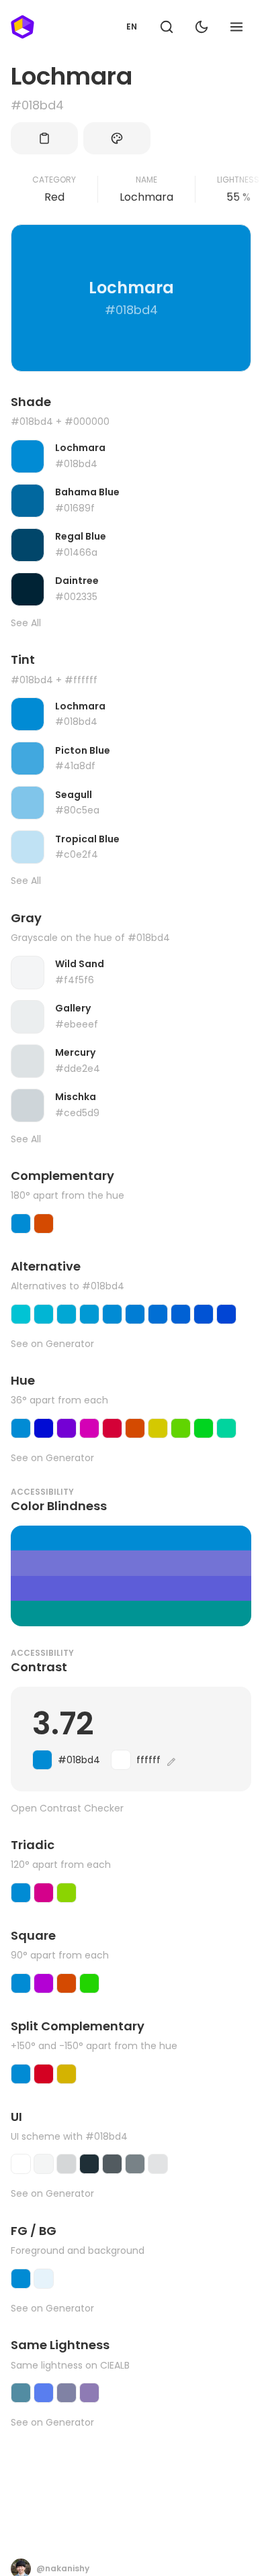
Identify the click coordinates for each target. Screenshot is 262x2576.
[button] (167, 27)
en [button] (132, 27)
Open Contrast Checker (67, 1809)
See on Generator (52, 1344)
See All (26, 623)
